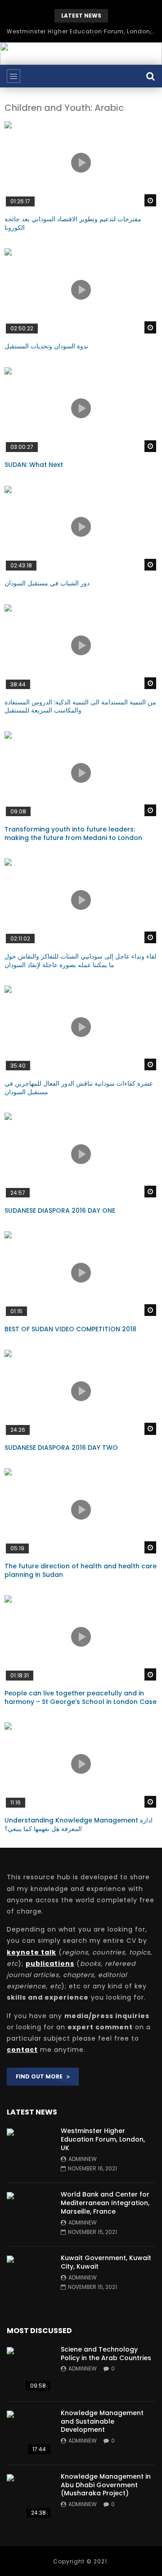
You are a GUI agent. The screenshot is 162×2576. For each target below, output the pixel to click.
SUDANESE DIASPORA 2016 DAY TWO (61, 1448)
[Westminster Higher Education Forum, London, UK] (29, 2151)
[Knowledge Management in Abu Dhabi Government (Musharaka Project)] (29, 2497)
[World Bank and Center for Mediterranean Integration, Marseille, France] (29, 2215)
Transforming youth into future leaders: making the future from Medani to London (73, 834)
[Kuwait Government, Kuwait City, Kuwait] (29, 2278)
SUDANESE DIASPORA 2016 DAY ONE (60, 1210)
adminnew (83, 2159)
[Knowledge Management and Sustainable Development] (29, 2433)
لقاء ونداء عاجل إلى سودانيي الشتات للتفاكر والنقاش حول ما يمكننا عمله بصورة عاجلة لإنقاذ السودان (80, 961)
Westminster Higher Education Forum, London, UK (81, 31)
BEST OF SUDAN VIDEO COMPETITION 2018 (70, 1329)
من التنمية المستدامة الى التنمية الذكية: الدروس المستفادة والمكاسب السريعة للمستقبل (80, 706)
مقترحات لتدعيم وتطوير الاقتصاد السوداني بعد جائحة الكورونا (73, 223)
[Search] (151, 76)
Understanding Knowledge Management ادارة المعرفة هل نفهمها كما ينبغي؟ (79, 1825)
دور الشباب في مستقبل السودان (47, 583)
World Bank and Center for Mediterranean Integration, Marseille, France (105, 2203)
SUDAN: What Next (34, 465)
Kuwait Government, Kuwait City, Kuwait (106, 2262)
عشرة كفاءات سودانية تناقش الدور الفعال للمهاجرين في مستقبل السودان (79, 1088)
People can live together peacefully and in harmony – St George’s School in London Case (81, 1697)
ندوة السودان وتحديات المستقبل (46, 346)
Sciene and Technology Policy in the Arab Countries (106, 2354)
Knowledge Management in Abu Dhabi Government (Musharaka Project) (106, 2485)
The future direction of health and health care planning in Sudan (81, 1570)
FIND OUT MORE (41, 2076)
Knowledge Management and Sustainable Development (102, 2421)
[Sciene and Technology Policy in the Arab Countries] (29, 2370)
